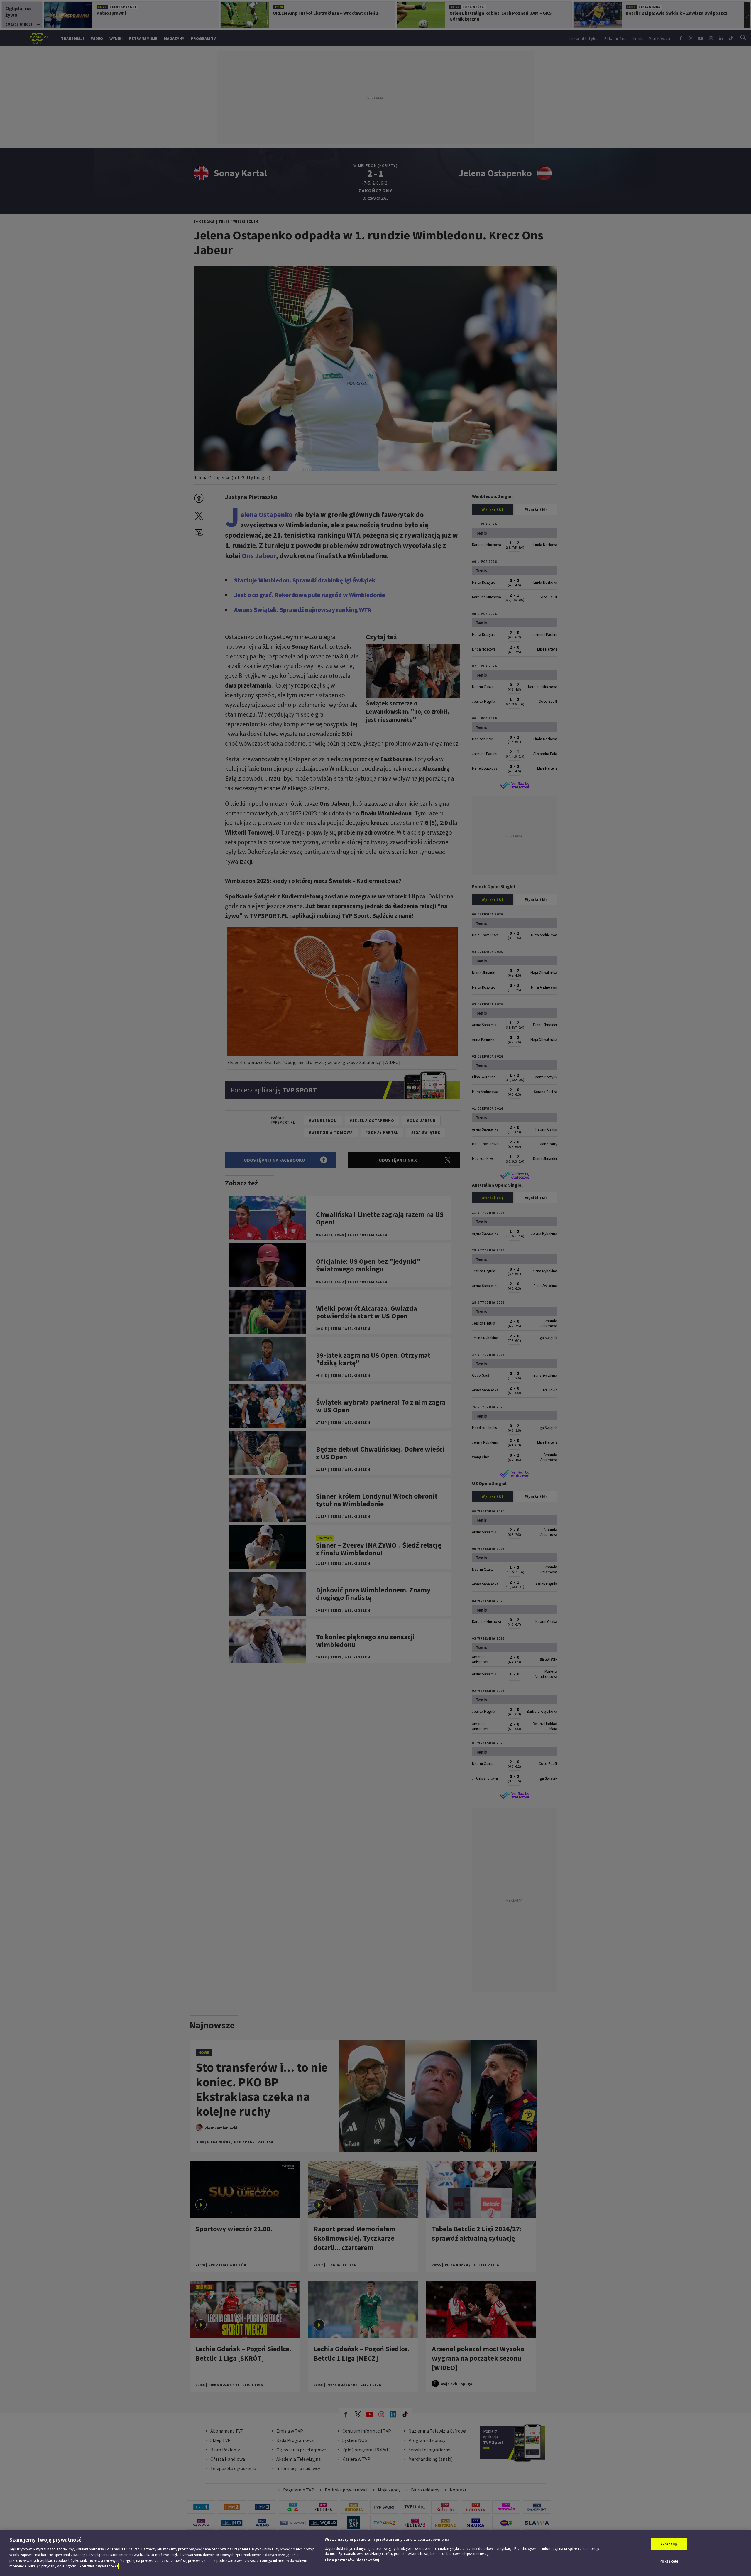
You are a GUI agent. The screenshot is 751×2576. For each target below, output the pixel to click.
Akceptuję (669, 2544)
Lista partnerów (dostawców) (352, 2560)
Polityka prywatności (99, 2566)
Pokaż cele (669, 2561)
